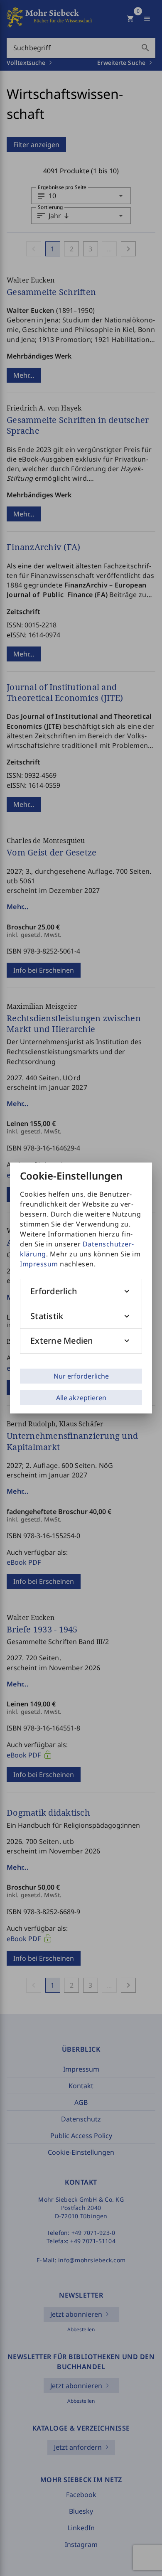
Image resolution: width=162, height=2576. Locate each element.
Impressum (39, 1264)
